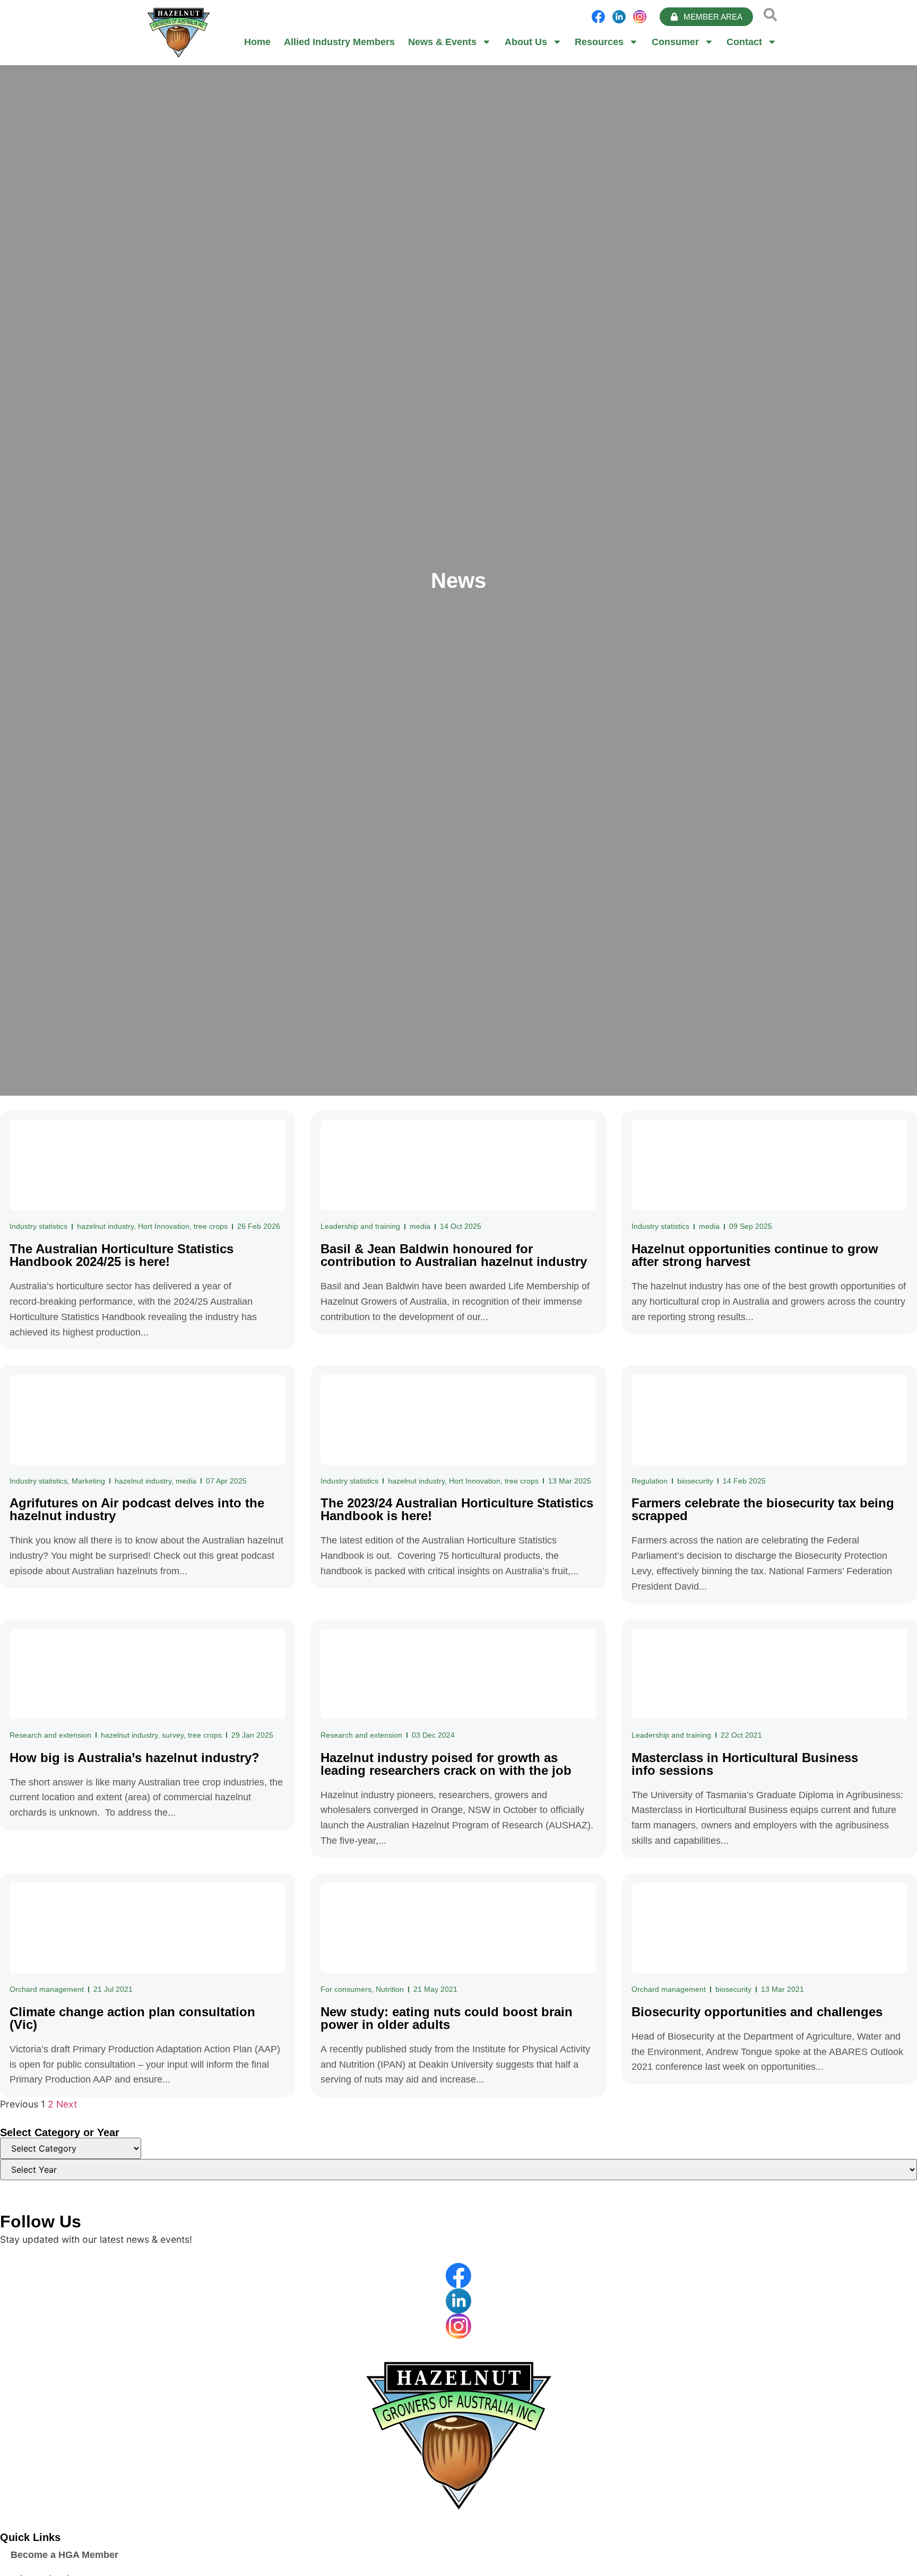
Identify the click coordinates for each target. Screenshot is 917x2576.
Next (67, 2104)
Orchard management (47, 1989)
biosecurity (695, 1481)
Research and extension (50, 1735)
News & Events (442, 42)
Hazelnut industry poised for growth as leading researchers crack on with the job (446, 1764)
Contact (744, 42)
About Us (526, 42)
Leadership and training (360, 1226)
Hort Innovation (164, 1226)
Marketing (88, 1481)
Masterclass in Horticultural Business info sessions (745, 1764)
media (420, 1226)
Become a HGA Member (64, 2555)
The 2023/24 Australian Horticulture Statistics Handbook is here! (457, 1509)
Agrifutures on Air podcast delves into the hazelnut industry (137, 1509)
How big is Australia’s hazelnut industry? (135, 1758)
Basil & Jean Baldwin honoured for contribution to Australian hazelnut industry (454, 1255)
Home (257, 42)
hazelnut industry (105, 1226)
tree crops (211, 1226)
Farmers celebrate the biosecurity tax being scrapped (763, 1509)
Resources (599, 42)
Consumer (675, 42)
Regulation (650, 1481)
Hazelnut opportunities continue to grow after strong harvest (755, 1255)
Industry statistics (38, 1226)
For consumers (346, 1989)
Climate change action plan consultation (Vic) (132, 2018)
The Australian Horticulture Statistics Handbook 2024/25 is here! (122, 1255)
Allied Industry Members (339, 42)
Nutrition (390, 1989)
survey (173, 1735)
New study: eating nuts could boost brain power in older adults (447, 2018)
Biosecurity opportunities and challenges (757, 2012)
